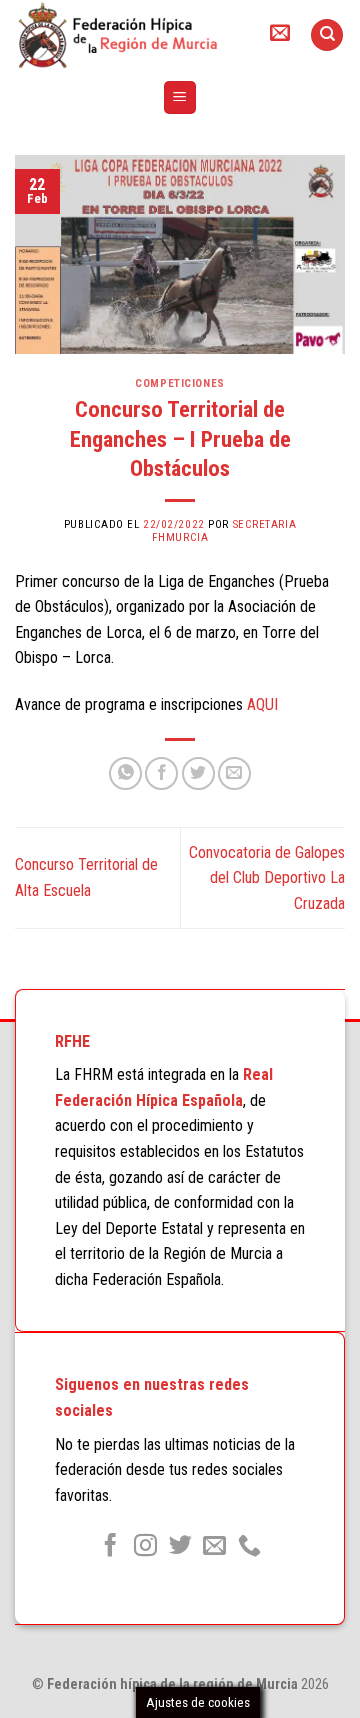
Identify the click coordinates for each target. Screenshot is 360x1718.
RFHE (72, 1041)
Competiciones (179, 383)
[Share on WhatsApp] (125, 773)
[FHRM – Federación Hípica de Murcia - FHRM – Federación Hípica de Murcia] (124, 35)
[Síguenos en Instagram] (145, 1547)
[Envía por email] (234, 773)
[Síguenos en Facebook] (110, 1547)
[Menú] (180, 97)
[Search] (327, 35)
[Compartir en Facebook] (161, 773)
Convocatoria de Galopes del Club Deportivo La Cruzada (267, 878)
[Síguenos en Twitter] (179, 1547)
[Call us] (249, 1547)
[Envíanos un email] (214, 1547)
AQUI (262, 704)
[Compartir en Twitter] (198, 773)
